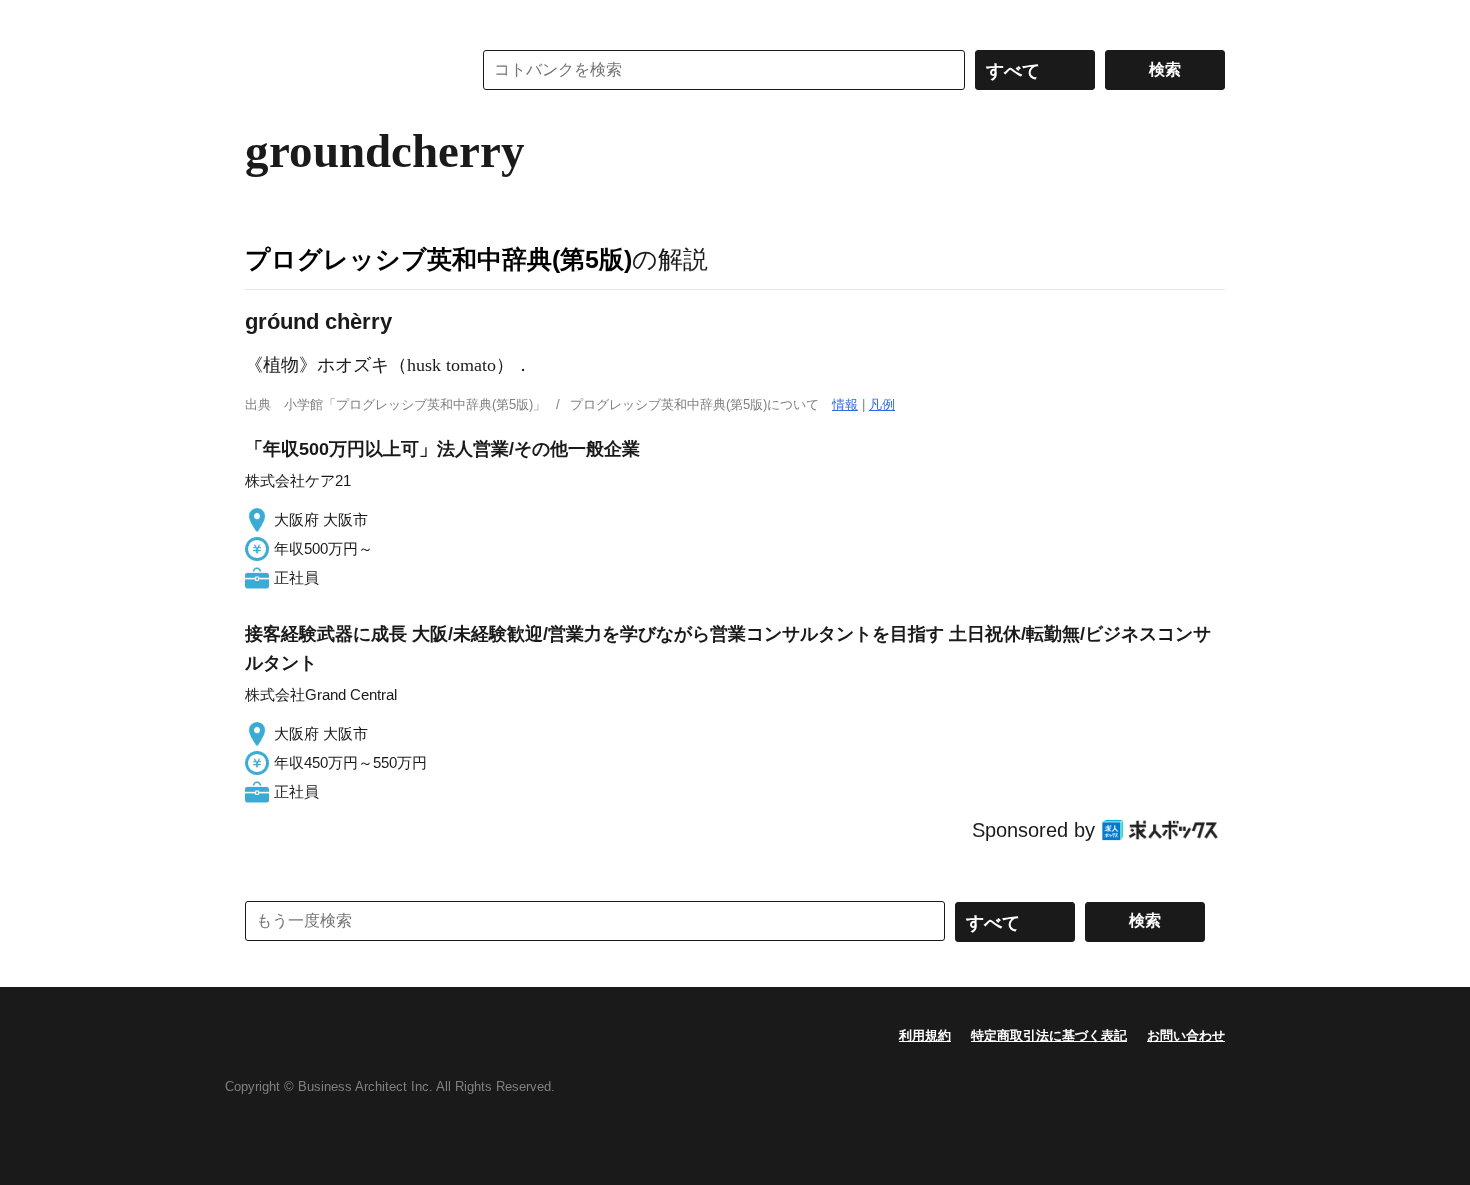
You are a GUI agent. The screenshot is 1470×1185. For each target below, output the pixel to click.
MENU (265, 20)
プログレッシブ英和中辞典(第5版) (438, 259)
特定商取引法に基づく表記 (1049, 1035)
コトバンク (344, 70)
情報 (845, 404)
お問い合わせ (1186, 1035)
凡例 (882, 404)
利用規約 (925, 1035)
